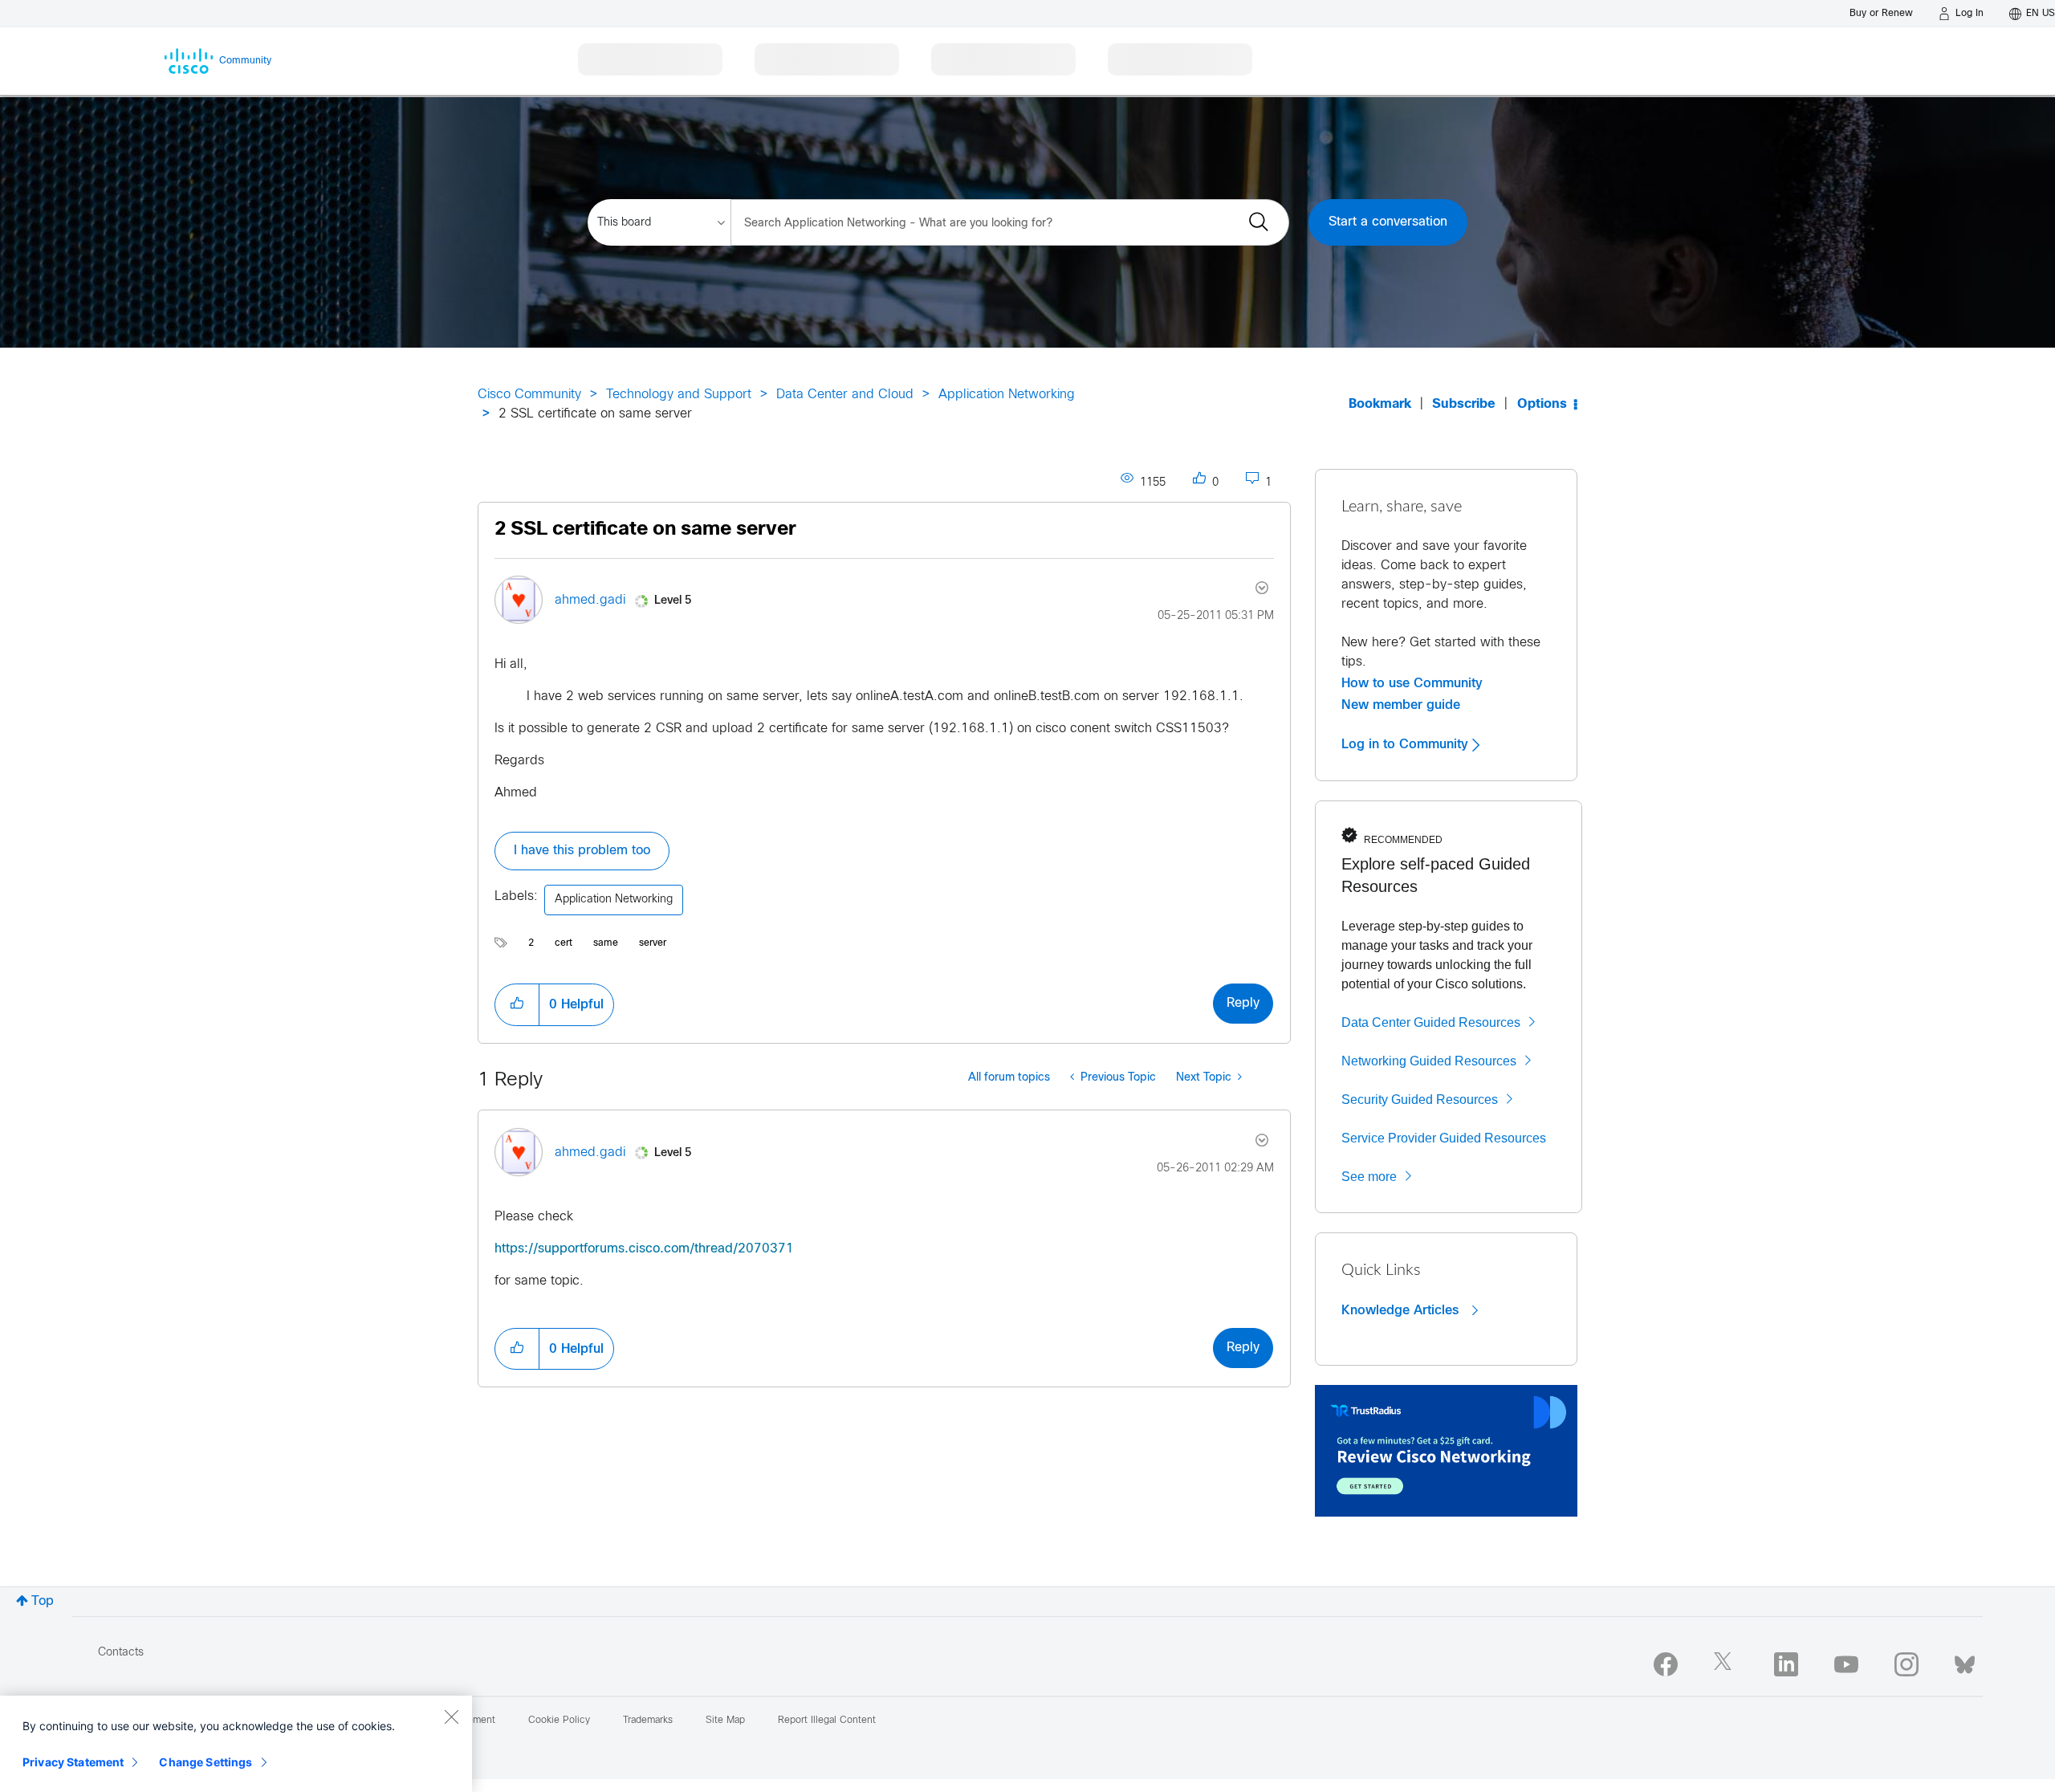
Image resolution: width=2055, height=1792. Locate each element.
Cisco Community (529, 395)
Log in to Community (1407, 744)
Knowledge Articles (1402, 1310)
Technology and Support (679, 395)
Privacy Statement (73, 1762)
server (653, 943)
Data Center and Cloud (845, 395)
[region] (236, 1744)
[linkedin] (1786, 1664)
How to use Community (1412, 683)
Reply (1243, 1003)
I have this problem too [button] (582, 851)
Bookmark (1380, 404)
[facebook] (1666, 1664)
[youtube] (1846, 1664)
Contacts (121, 1653)
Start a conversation (1388, 222)
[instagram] (1906, 1664)
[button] (517, 1004)
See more (1369, 1177)
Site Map (725, 1721)
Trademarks (648, 1721)
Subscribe (1464, 404)
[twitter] (1726, 1664)
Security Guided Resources (1420, 1100)
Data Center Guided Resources (1431, 1022)
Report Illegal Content (827, 1721)
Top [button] (43, 1601)
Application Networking (1007, 395)
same (606, 943)
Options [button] (1542, 404)
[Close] (451, 1717)
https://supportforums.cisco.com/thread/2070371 (644, 1249)
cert (564, 943)
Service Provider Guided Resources (1444, 1138)
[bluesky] (1965, 1661)
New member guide (1401, 705)
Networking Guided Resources (1429, 1061)
